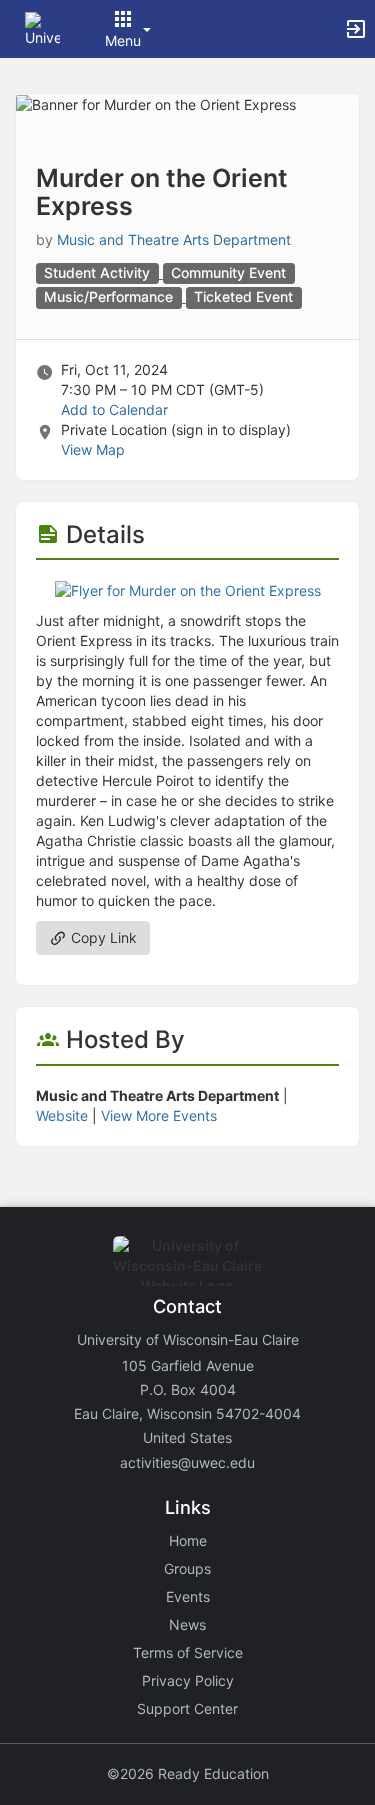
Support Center (187, 1708)
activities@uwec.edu (187, 1462)
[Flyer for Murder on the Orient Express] (188, 589)
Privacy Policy (188, 1680)
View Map (93, 449)
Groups (187, 1568)
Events (188, 1596)
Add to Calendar (114, 409)
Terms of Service (188, 1652)
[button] (42, 27)
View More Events (159, 1115)
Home (188, 1540)
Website (62, 1115)
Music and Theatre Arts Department (174, 239)
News (187, 1624)
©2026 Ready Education (188, 1773)
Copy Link (102, 937)
